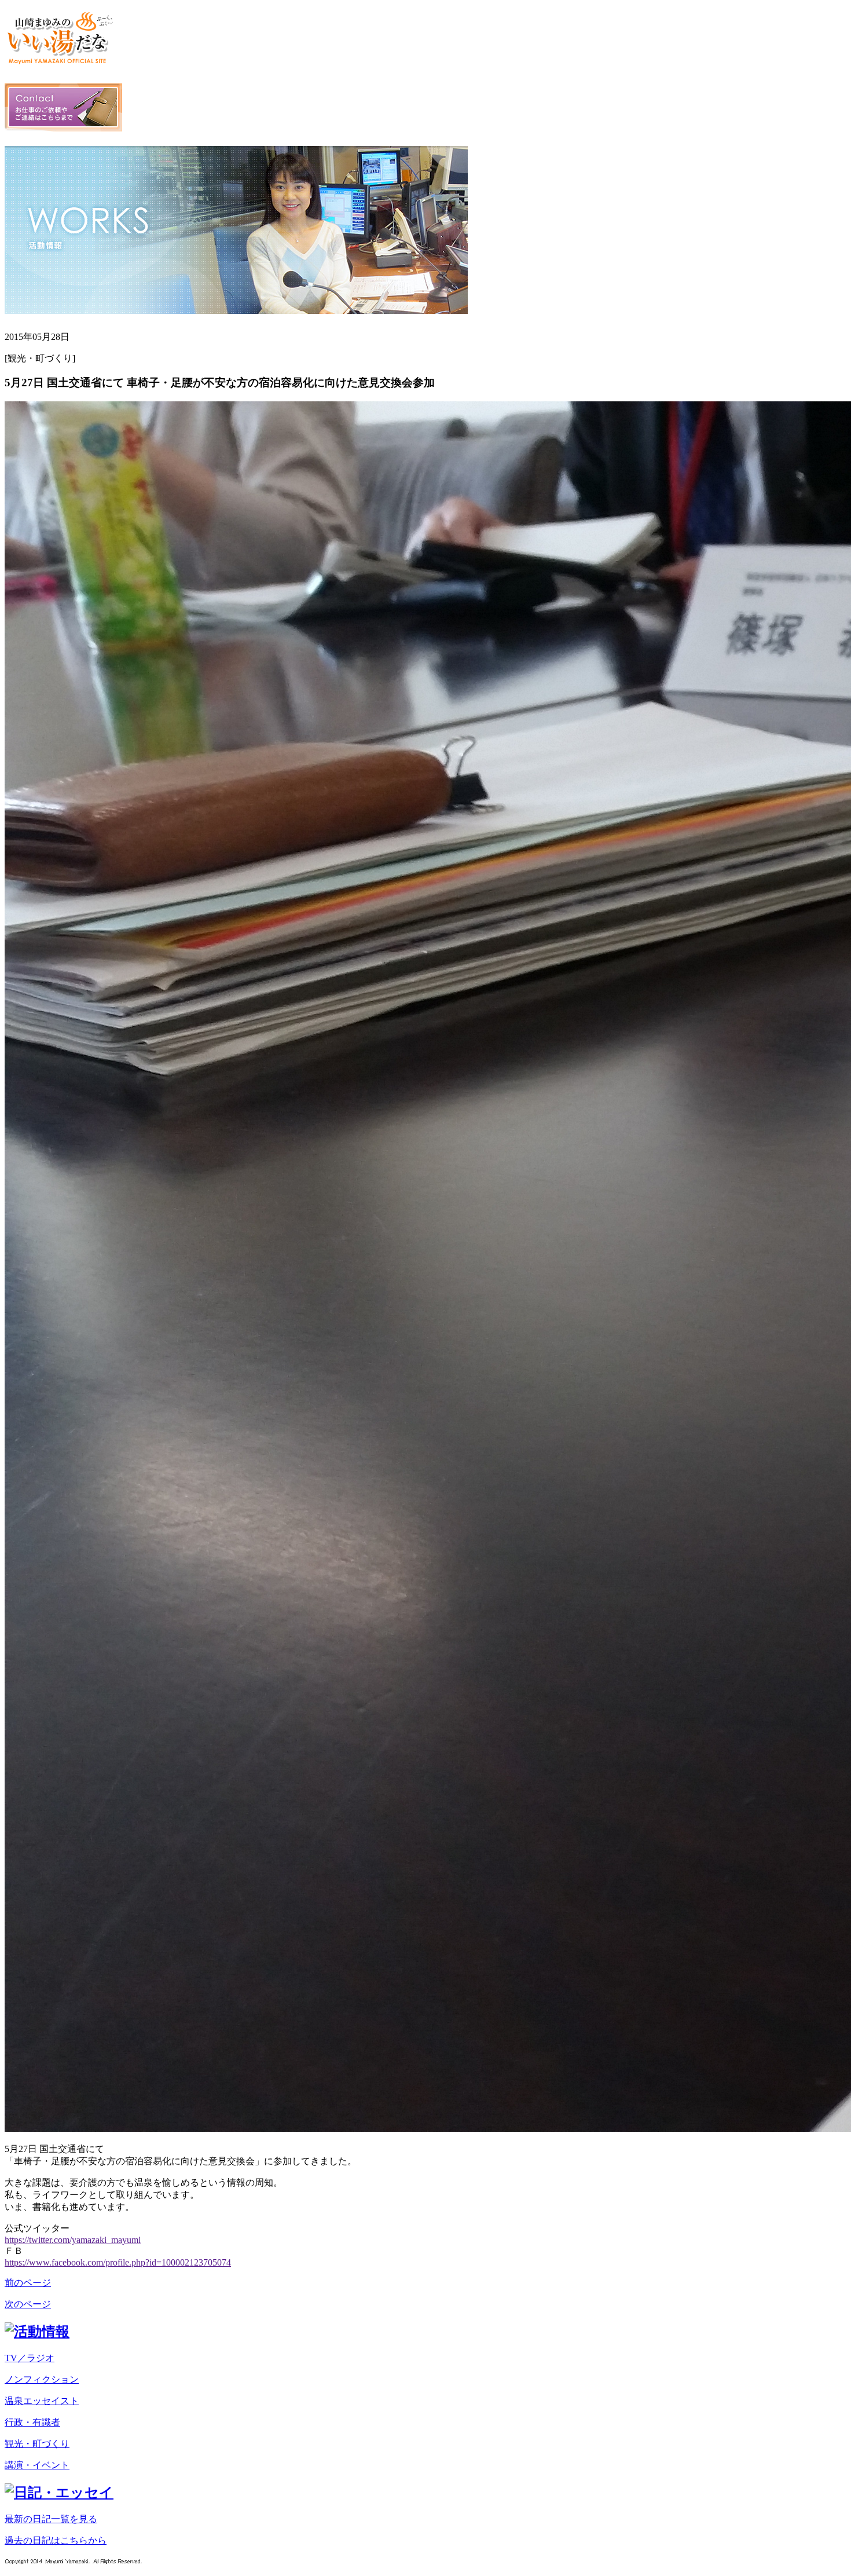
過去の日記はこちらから (56, 2540)
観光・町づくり (37, 2444)
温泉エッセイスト (42, 2401)
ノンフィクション (42, 2379)
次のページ (28, 2304)
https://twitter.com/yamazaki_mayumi (73, 2240)
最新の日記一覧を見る (51, 2519)
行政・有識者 (32, 2422)
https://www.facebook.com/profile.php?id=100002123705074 (118, 2262)
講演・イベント (37, 2465)
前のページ (28, 2283)
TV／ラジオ (30, 2358)
